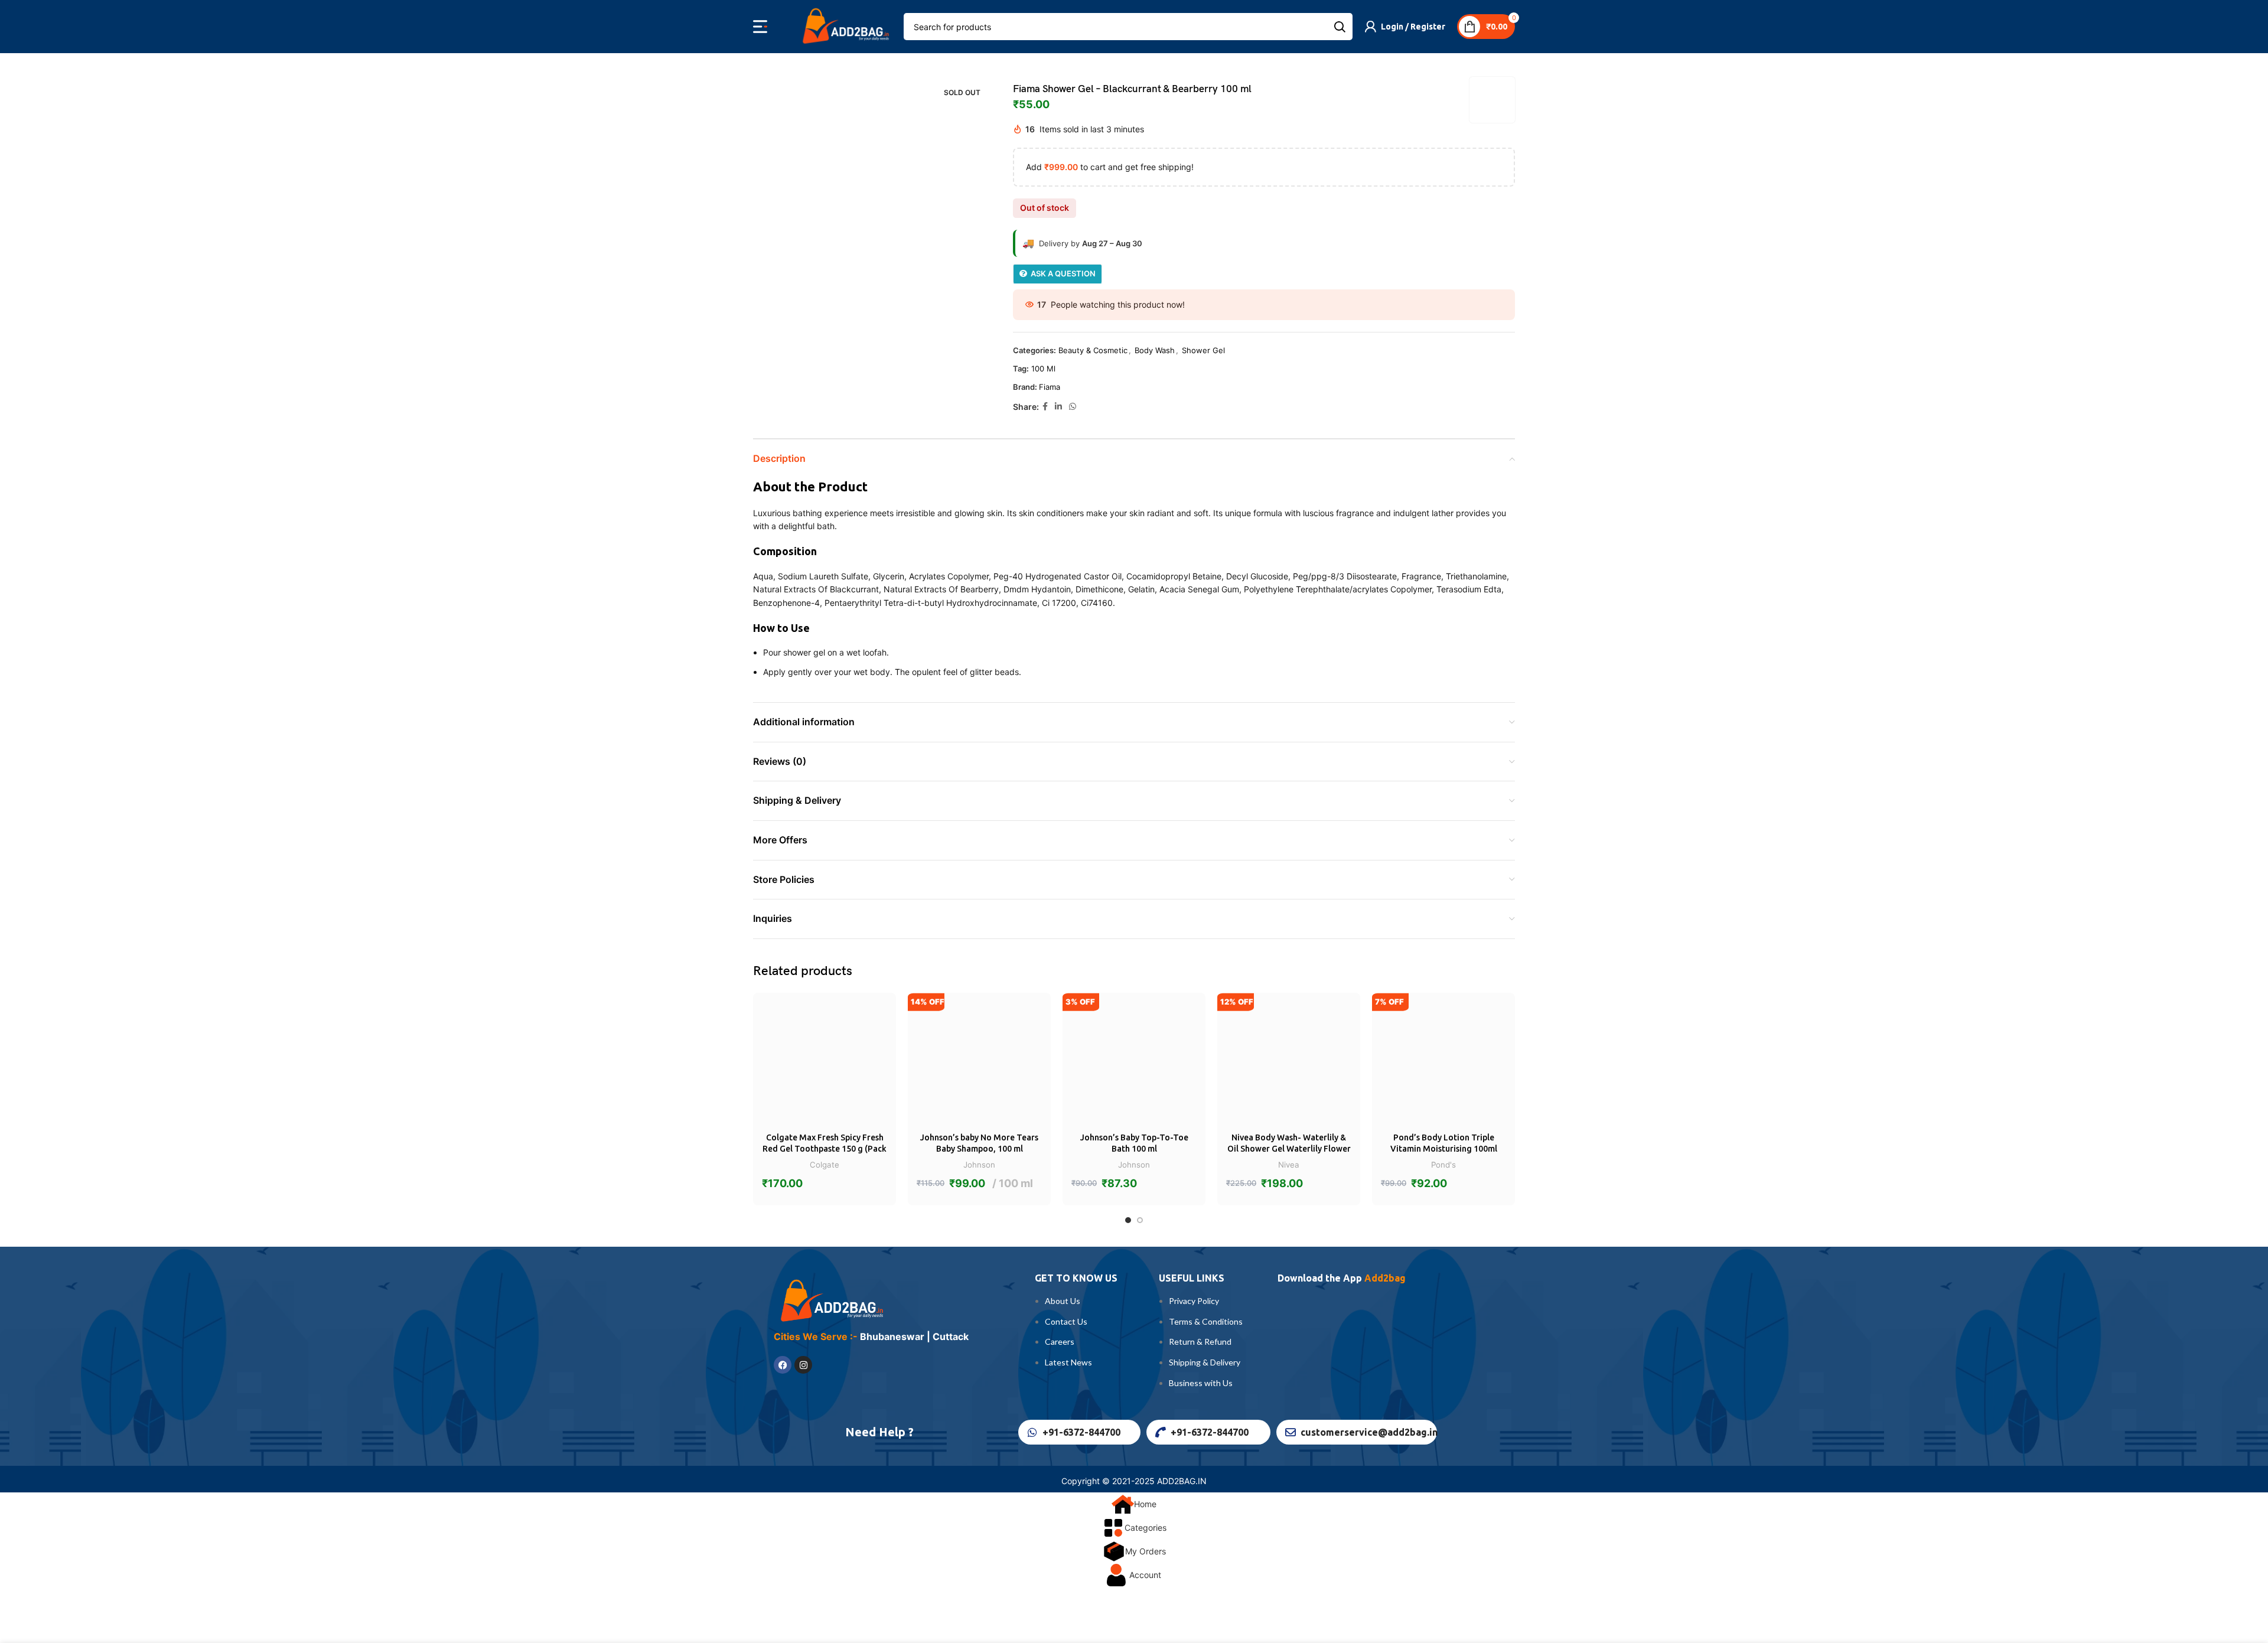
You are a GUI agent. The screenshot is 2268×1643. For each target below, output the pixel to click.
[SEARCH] (1339, 27)
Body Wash (1155, 350)
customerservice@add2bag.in (1369, 1432)
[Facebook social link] (1045, 407)
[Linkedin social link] (1058, 407)
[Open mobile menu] (760, 27)
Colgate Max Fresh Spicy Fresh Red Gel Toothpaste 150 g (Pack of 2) (825, 1149)
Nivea (1289, 1165)
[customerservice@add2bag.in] (1291, 1432)
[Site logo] (844, 26)
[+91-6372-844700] (1032, 1432)
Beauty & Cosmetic (1093, 350)
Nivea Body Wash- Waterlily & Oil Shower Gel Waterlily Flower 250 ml (1289, 1149)
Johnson (979, 1165)
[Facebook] (783, 1365)
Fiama (1050, 387)
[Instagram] (803, 1365)
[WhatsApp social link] (1073, 407)
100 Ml (1043, 369)
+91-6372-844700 (1081, 1432)
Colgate (825, 1165)
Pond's (1443, 1165)
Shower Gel (1203, 350)
